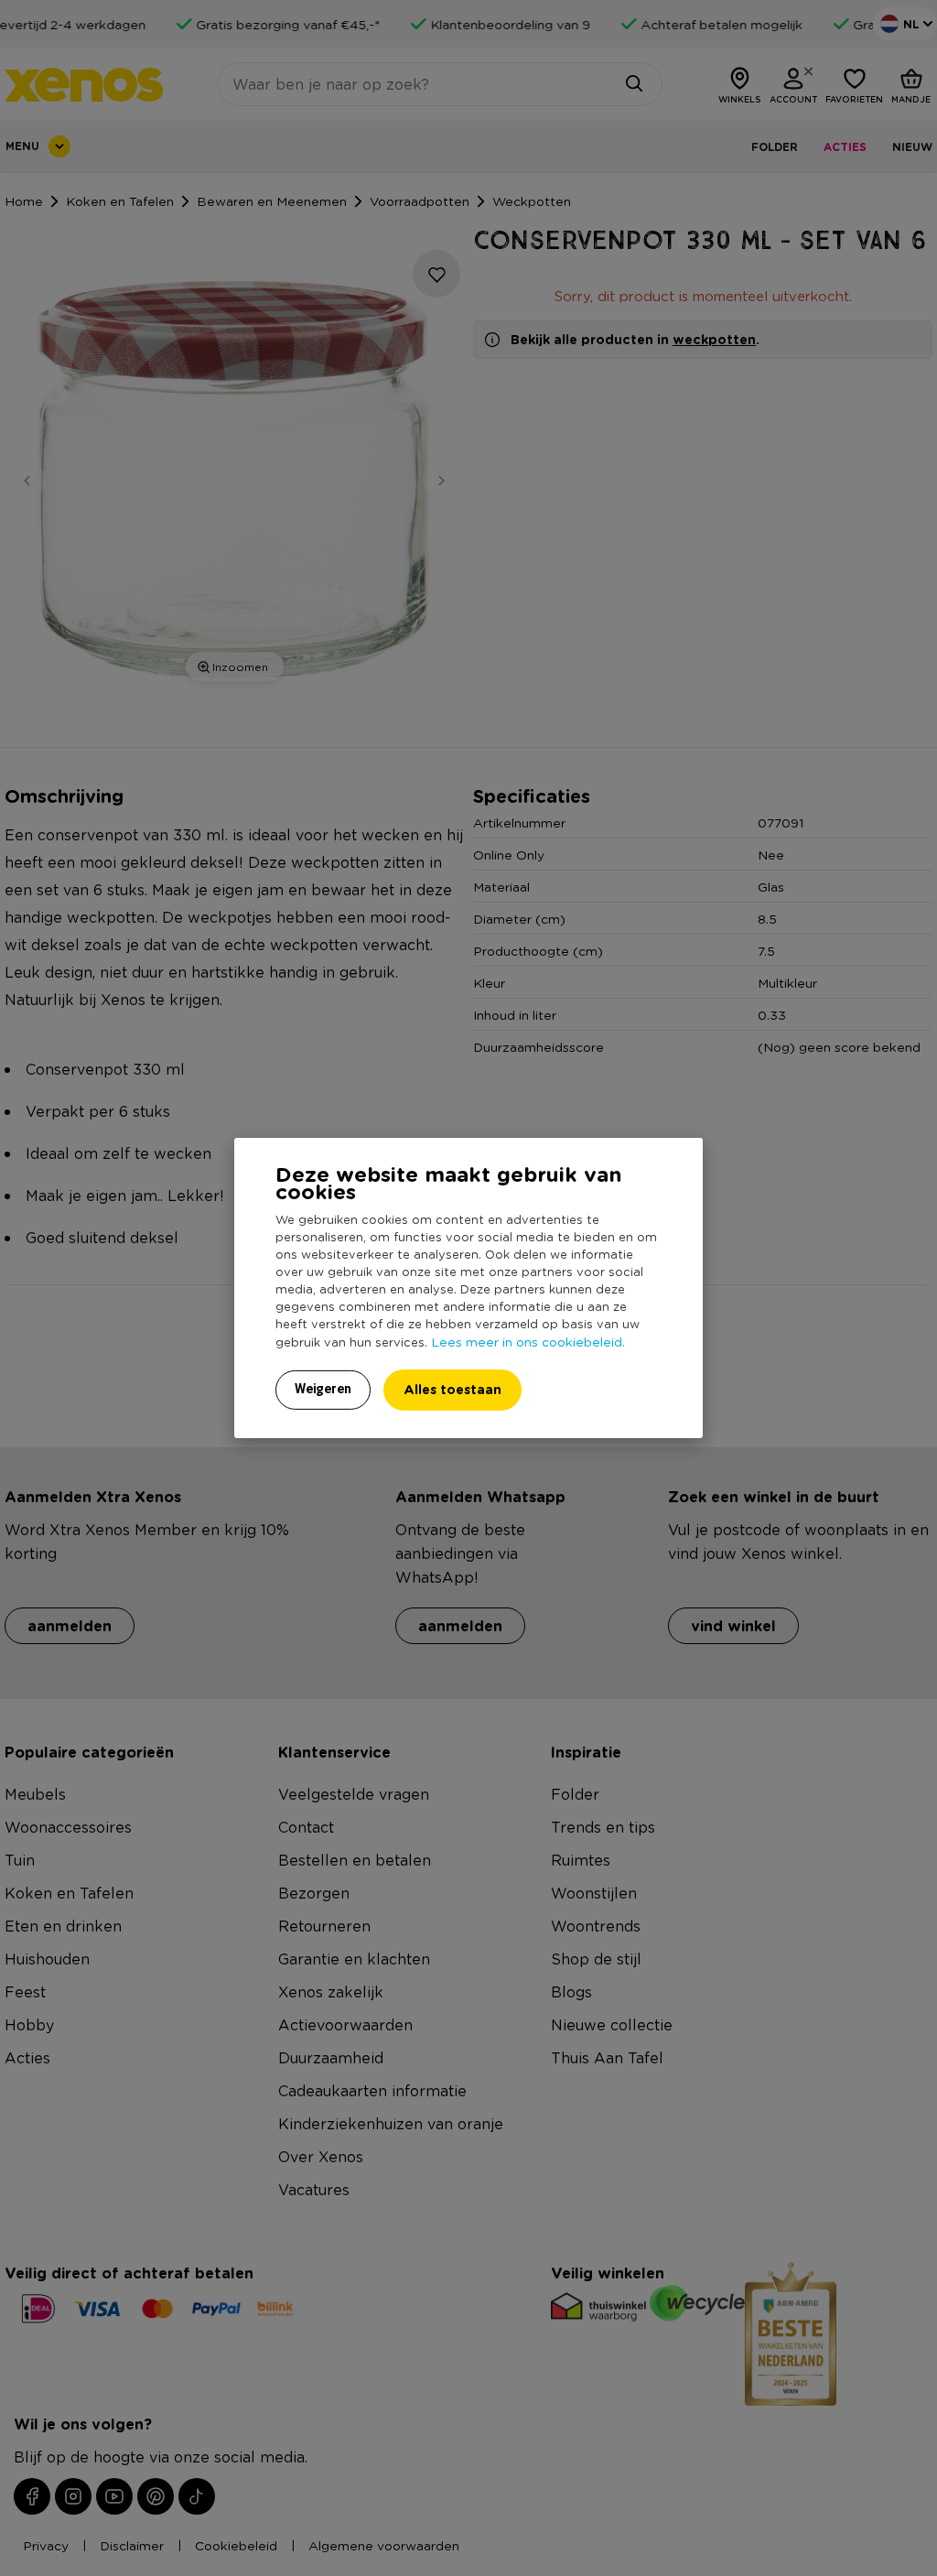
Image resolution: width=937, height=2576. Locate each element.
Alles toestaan (452, 1389)
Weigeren (323, 1389)
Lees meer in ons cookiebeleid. (528, 1341)
